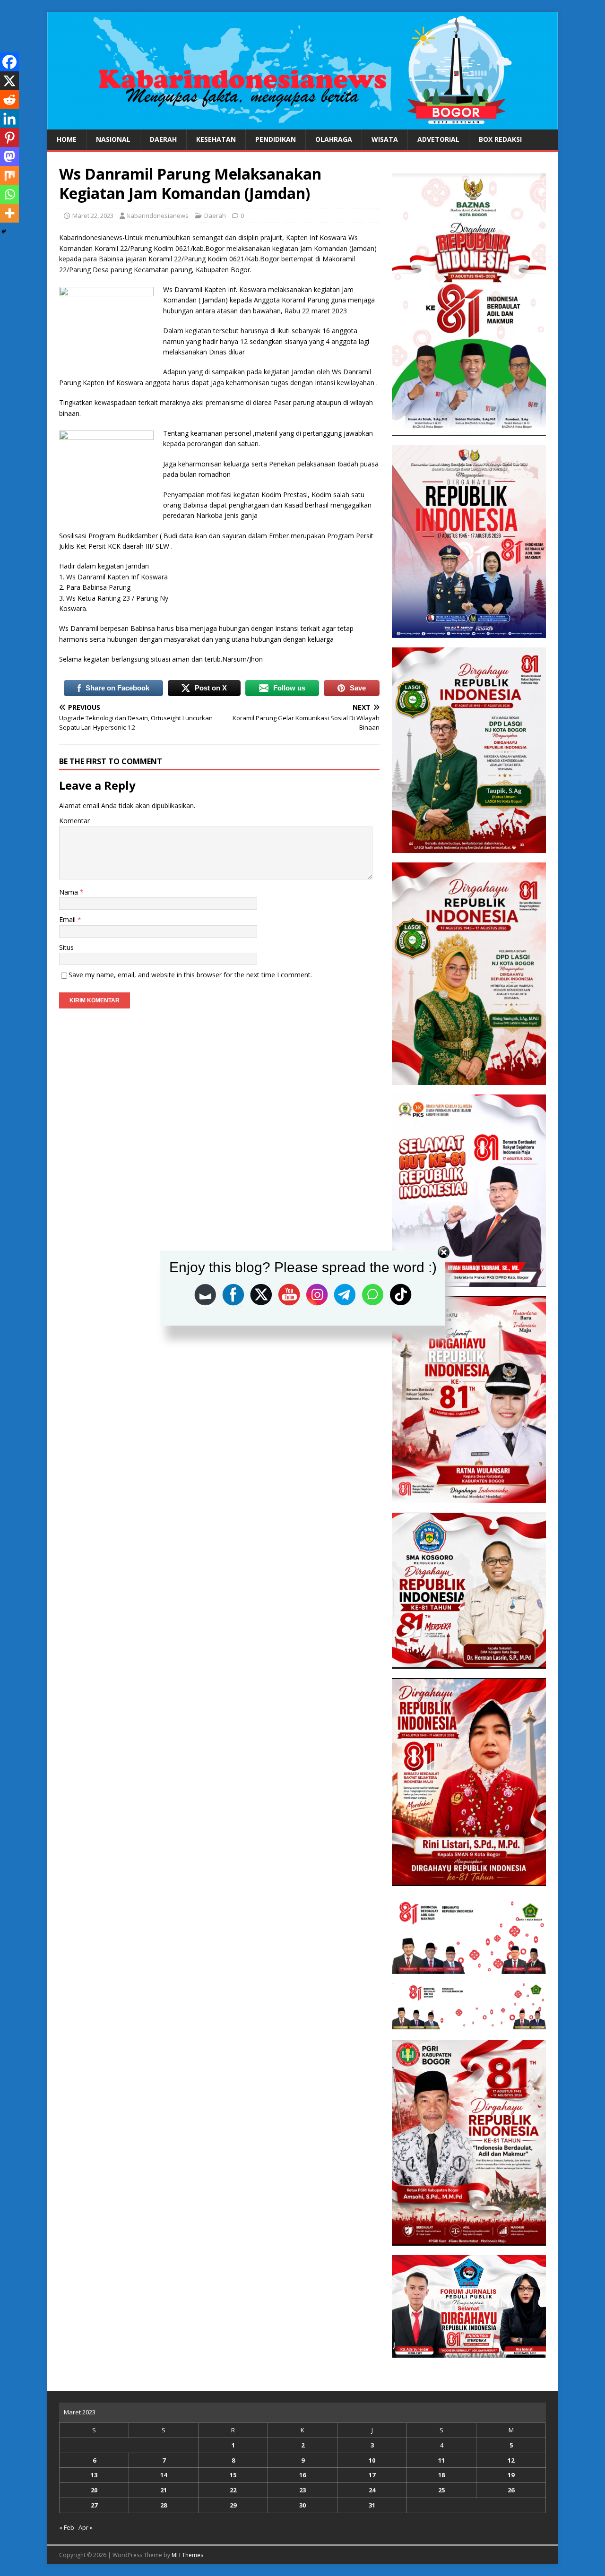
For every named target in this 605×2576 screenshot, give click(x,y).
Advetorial (438, 139)
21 (164, 2490)
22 (233, 2490)
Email (68, 919)
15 (233, 2475)
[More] (9, 213)
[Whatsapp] (9, 194)
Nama (69, 892)
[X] (9, 81)
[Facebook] (9, 62)
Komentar (74, 821)
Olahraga (334, 139)
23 (302, 2490)
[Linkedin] (9, 119)
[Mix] (9, 175)
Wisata (385, 139)
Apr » (86, 2527)
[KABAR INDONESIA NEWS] (302, 124)
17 (372, 2475)
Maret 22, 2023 (93, 215)
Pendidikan (276, 139)
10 (372, 2460)
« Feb (67, 2527)
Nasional (113, 139)
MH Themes (187, 2555)
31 (372, 2505)
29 (233, 2505)
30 (302, 2505)
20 (94, 2490)
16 (302, 2475)
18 (441, 2475)
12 (511, 2460)
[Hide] (4, 232)
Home (67, 139)
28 (164, 2505)
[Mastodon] (9, 156)
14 (164, 2475)
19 (511, 2475)
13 (94, 2475)
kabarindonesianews (158, 215)
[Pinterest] (9, 138)
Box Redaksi (500, 139)
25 (441, 2490)
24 (372, 2490)
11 (441, 2460)
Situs (66, 947)
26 (511, 2490)
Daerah (163, 139)
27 (94, 2505)
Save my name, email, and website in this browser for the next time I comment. (190, 975)
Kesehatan (216, 139)
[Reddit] (9, 100)
